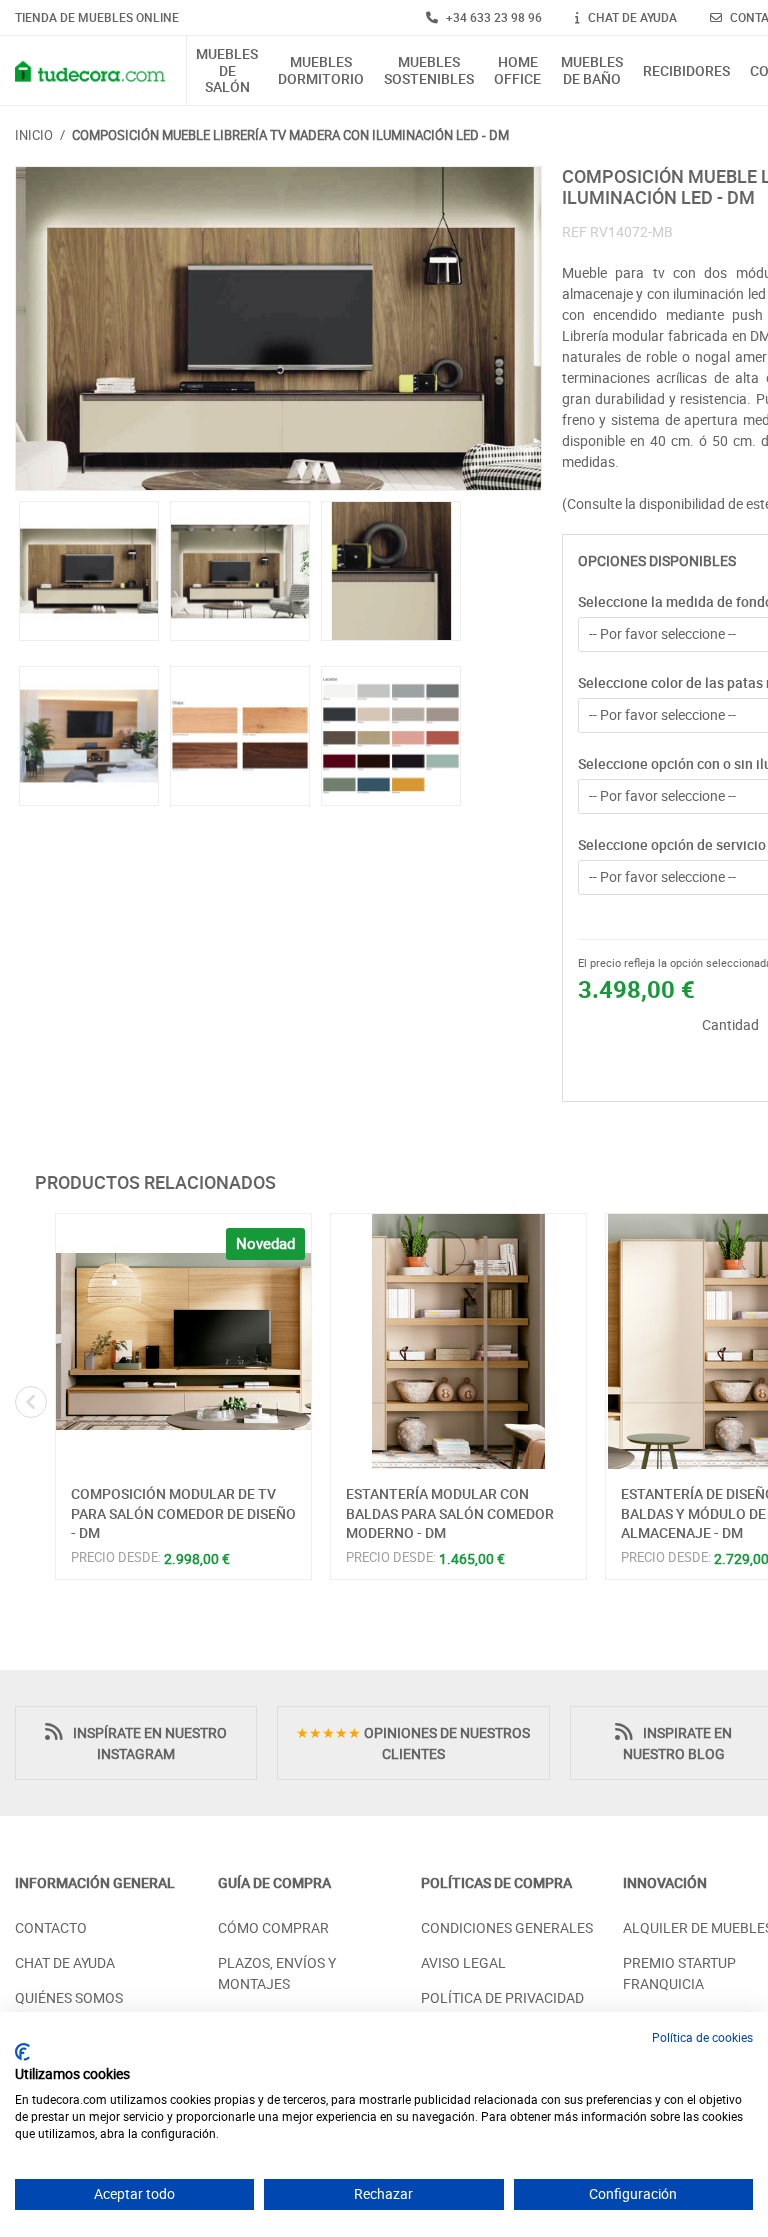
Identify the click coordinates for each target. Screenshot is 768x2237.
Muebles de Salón (227, 71)
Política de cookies (702, 2037)
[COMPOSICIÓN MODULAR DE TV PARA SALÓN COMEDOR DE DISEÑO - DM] (183, 1341)
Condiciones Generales (507, 1927)
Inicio (34, 135)
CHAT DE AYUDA (631, 17)
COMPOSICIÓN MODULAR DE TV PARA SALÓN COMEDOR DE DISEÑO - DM (183, 1513)
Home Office (517, 71)
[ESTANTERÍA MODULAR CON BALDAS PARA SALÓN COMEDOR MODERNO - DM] (458, 1341)
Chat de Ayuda (65, 1962)
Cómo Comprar (273, 1927)
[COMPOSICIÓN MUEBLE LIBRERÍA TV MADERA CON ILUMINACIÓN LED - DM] (278, 328)
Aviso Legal (463, 1962)
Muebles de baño (592, 71)
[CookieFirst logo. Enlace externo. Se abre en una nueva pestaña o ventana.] (22, 2052)
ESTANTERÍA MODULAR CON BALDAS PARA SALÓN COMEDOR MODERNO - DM (450, 1513)
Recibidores (686, 71)
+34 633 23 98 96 (492, 17)
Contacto (51, 1927)
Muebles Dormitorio (321, 71)
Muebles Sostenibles (429, 71)
